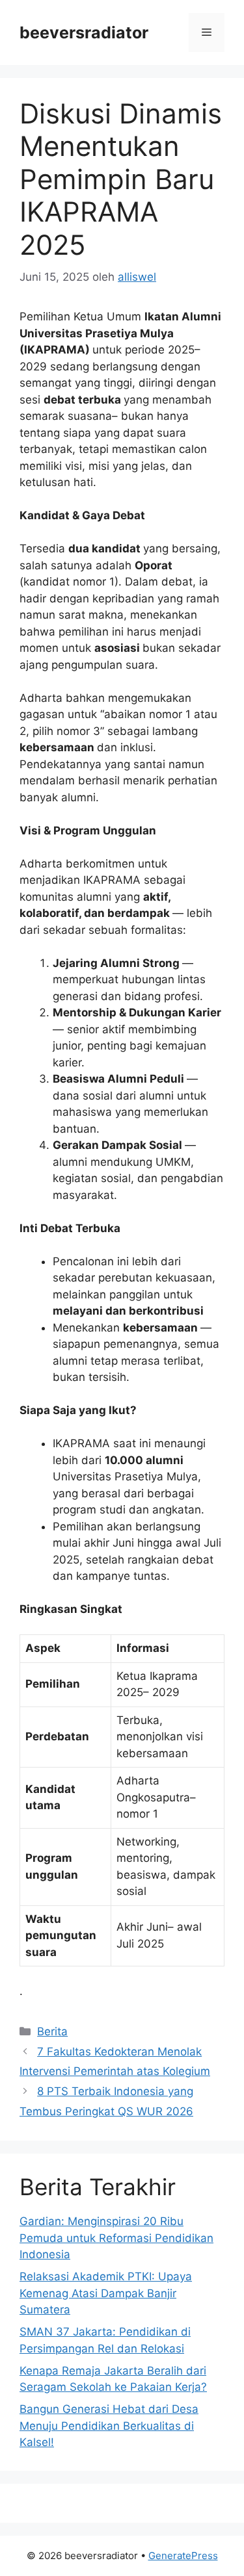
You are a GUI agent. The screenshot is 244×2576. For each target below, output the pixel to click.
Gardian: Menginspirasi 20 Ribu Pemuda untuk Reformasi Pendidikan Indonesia (116, 2238)
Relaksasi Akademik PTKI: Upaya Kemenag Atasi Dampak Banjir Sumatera (106, 2293)
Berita (52, 2031)
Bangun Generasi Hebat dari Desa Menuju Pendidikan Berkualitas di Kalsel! (109, 2426)
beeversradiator (84, 32)
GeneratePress (183, 2556)
